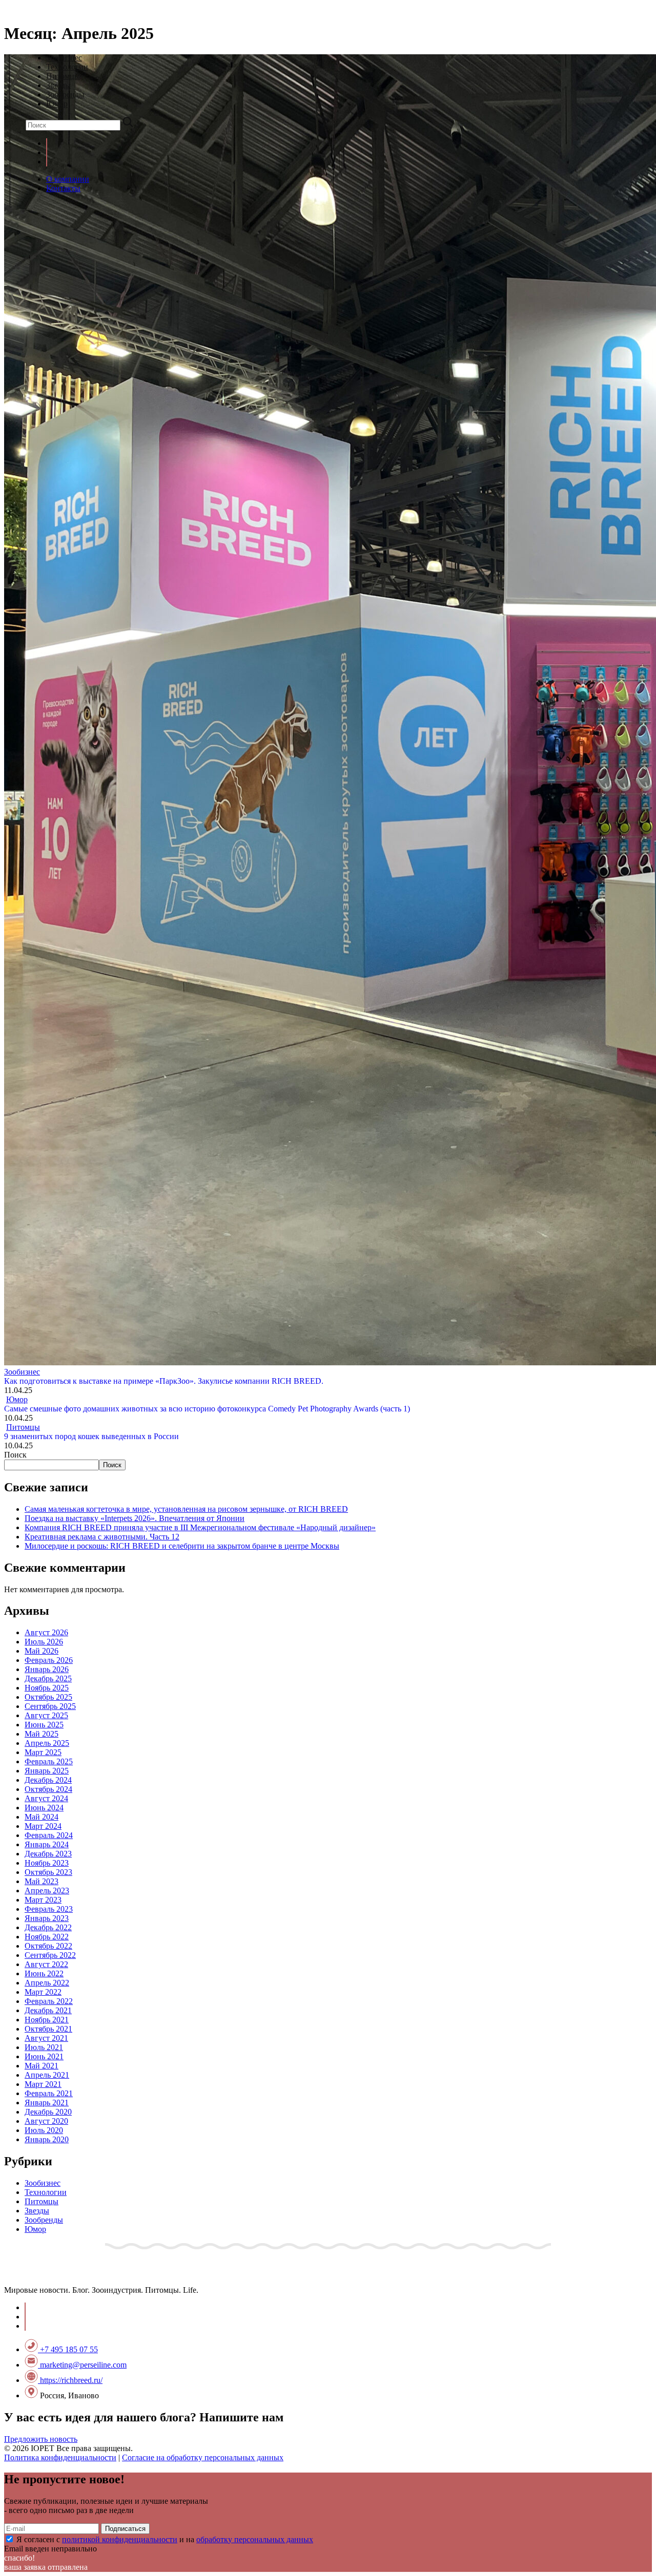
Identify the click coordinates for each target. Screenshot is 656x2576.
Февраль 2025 (49, 1761)
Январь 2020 (47, 2139)
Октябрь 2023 (48, 1872)
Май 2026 (42, 1651)
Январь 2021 (47, 2103)
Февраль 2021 (49, 2093)
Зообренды (65, 94)
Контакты (63, 188)
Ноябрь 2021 (47, 2020)
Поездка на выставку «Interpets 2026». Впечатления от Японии (135, 1518)
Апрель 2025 (47, 1743)
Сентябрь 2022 (50, 1955)
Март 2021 (43, 2084)
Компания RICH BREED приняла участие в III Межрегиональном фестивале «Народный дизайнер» (200, 1527)
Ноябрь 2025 (47, 1688)
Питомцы (63, 76)
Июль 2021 (44, 2047)
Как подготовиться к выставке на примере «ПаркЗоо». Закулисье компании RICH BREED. (164, 1381)
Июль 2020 (44, 2130)
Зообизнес (64, 58)
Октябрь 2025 (48, 1697)
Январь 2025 (47, 1771)
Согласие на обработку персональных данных (203, 2457)
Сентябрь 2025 (50, 1706)
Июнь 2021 (44, 2056)
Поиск (15, 1455)
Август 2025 (46, 1715)
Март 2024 (43, 1826)
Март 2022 (43, 1992)
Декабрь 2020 (48, 2112)
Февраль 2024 (49, 1835)
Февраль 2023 (49, 1909)
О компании (68, 179)
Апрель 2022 (47, 1983)
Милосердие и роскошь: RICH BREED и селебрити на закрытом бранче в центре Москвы (182, 1546)
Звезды (58, 85)
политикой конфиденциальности (120, 2539)
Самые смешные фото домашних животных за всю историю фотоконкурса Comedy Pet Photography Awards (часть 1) (207, 1409)
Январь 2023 (47, 1918)
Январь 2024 (47, 1844)
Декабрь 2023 (48, 1854)
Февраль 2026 (49, 1660)
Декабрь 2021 (48, 2010)
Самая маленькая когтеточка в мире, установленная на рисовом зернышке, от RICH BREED (186, 1509)
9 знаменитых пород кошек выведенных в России (91, 1436)
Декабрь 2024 (48, 1780)
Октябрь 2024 (48, 1789)
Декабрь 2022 (48, 1927)
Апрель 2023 (47, 1891)
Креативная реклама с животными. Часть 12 (102, 1537)
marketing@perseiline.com (82, 2365)
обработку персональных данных (255, 2539)
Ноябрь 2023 (47, 1863)
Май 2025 (42, 1734)
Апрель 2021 (47, 2075)
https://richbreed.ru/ (70, 2380)
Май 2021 (42, 2066)
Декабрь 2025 (48, 1678)
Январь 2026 (47, 1669)
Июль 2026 (44, 1642)
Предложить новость (41, 2439)
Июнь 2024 (44, 1808)
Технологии (67, 67)
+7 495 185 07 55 (68, 2349)
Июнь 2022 (44, 1973)
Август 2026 (46, 1632)
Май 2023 (42, 1881)
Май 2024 (42, 1817)
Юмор (57, 104)
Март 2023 (43, 1900)
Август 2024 (46, 1798)
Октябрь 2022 (48, 1946)
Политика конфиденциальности (60, 2457)
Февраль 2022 (49, 2001)
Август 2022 (46, 1964)
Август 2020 (46, 2121)
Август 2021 (46, 2038)
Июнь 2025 (44, 1725)
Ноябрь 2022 (47, 1937)
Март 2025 (43, 1752)
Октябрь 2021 (48, 2029)
